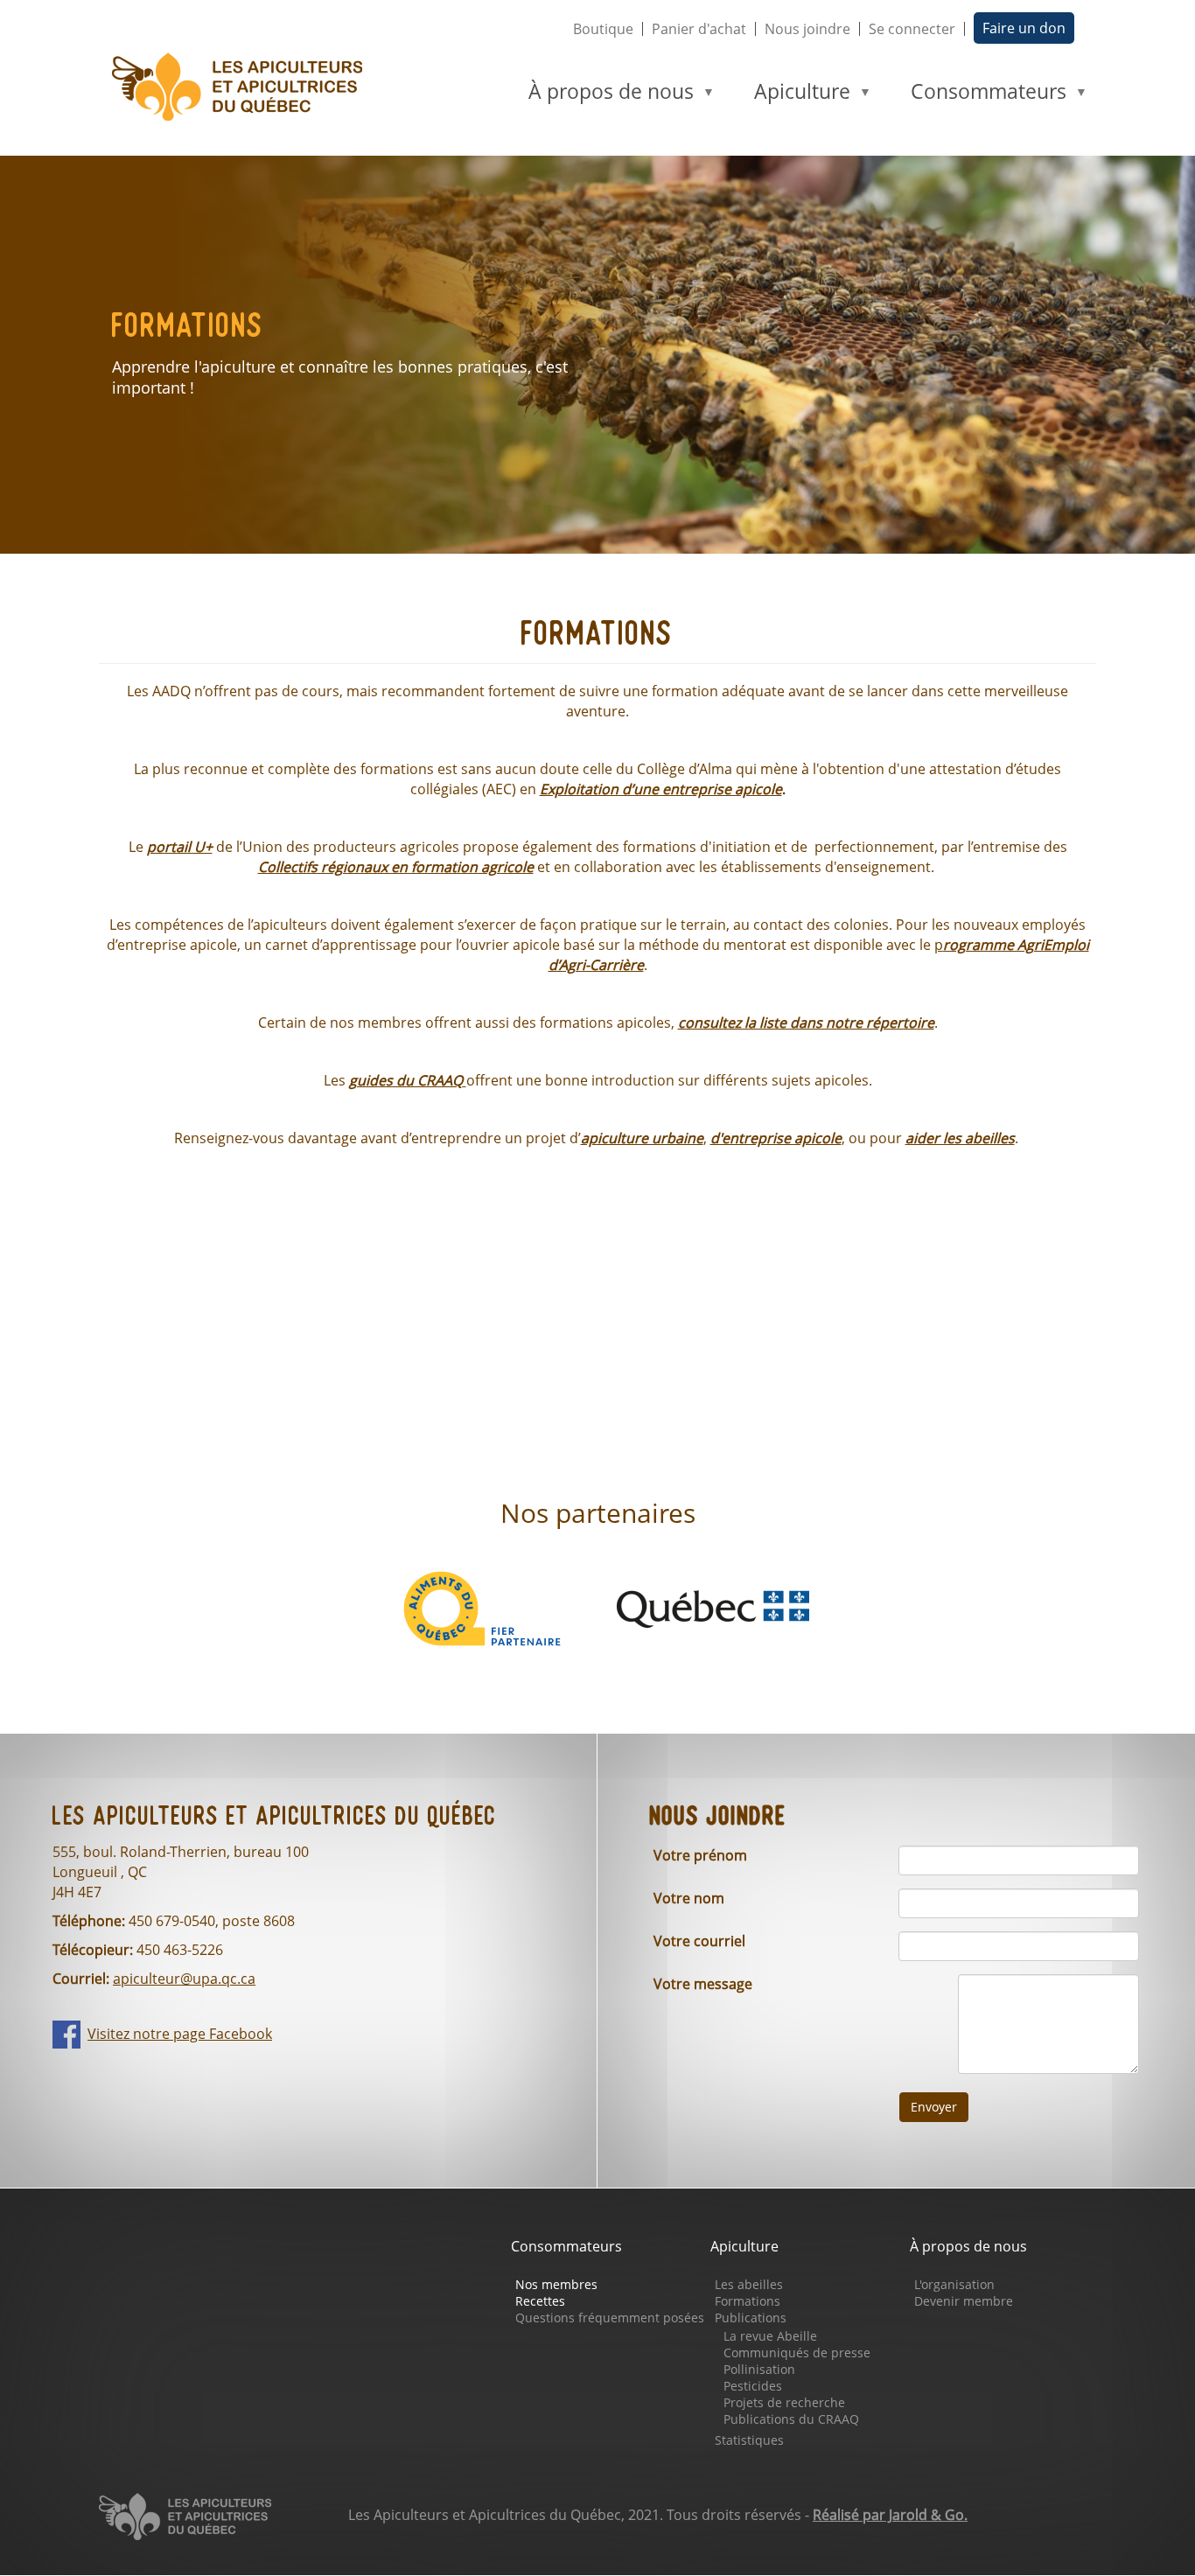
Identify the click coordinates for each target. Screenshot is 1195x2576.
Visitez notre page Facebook (180, 2034)
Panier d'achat (699, 29)
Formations (748, 2301)
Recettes (540, 2301)
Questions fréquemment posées (610, 2318)
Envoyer (934, 2107)
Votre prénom (700, 1855)
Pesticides (753, 2386)
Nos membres (556, 2284)
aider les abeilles (960, 1138)
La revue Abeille (770, 2336)
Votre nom (689, 1898)
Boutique (603, 29)
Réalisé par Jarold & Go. (890, 2515)
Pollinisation (759, 2369)
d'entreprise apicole (776, 1138)
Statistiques (749, 2440)
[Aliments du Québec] (482, 1608)
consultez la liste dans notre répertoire (806, 1023)
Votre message (703, 1984)
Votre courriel (699, 1941)
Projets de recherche (784, 2402)
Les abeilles (749, 2284)
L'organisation (954, 2284)
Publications (751, 2318)
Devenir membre (964, 2301)
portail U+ (180, 847)
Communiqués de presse (797, 2353)
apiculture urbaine (642, 1138)
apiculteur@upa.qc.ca (184, 1979)
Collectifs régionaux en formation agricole (396, 867)
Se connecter (912, 29)
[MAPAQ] (713, 1608)
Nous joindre (807, 29)
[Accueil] (245, 87)
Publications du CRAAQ (791, 2419)
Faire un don (1024, 28)
